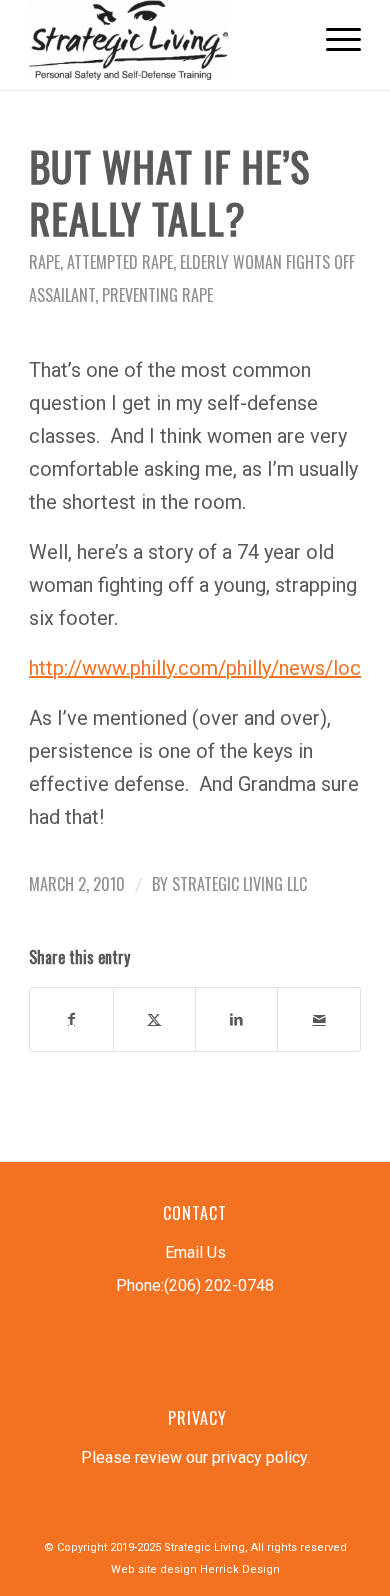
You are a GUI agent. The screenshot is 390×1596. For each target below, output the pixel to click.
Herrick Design (240, 1569)
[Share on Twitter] (154, 1019)
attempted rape (120, 262)
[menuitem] (333, 40)
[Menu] (333, 40)
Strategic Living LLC (239, 884)
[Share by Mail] (318, 1019)
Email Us (195, 1252)
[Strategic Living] (161, 40)
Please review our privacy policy (194, 1457)
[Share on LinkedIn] (236, 1019)
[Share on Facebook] (71, 1019)
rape (44, 262)
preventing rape (157, 295)
